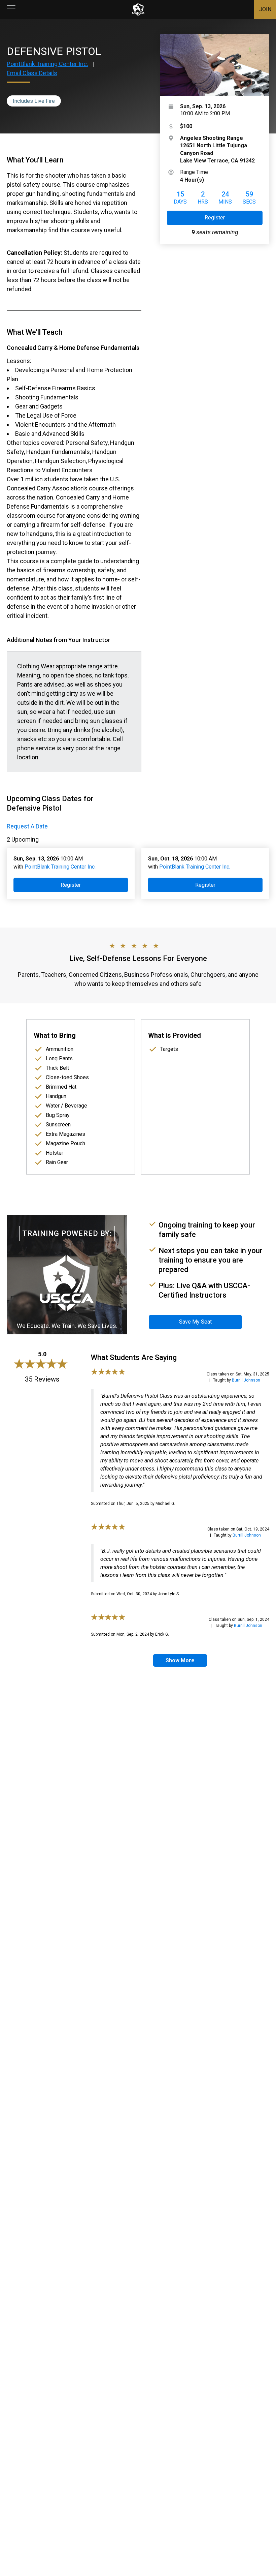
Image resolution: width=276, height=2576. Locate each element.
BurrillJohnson (246, 1380)
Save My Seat (195, 1322)
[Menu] (11, 9)
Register (215, 218)
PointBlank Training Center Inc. (47, 64)
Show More (180, 1660)
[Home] (138, 9)
